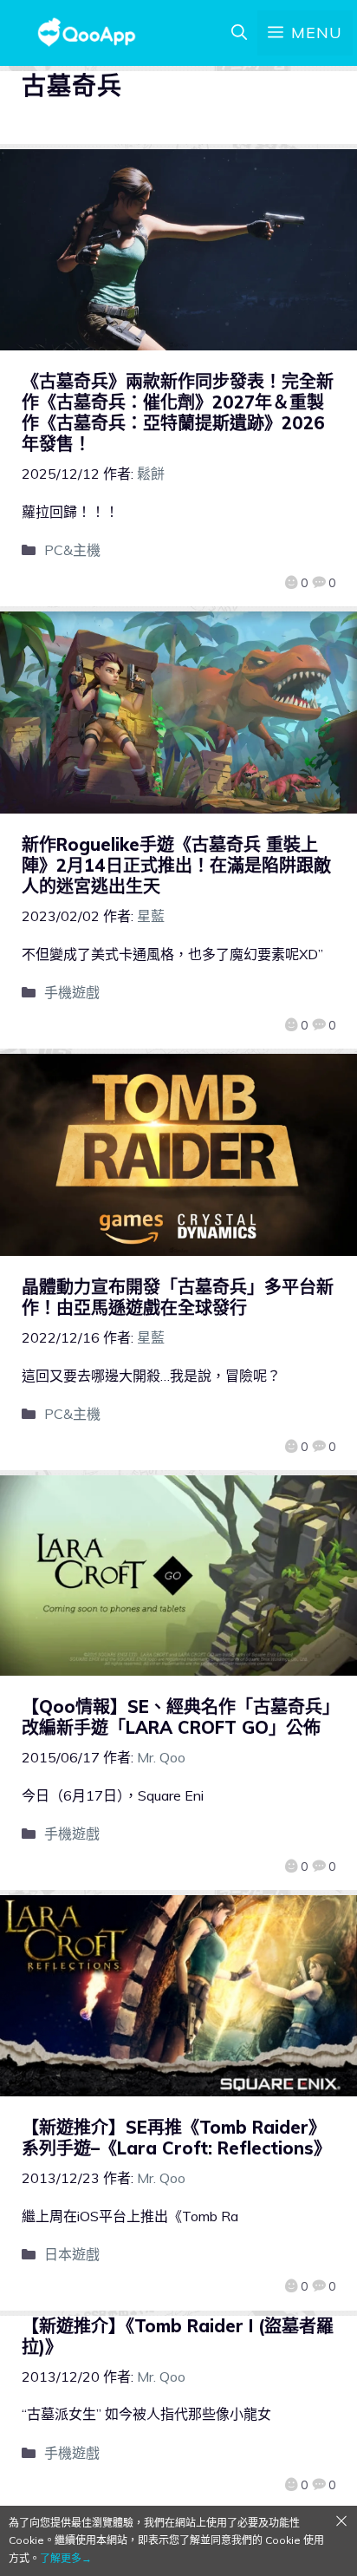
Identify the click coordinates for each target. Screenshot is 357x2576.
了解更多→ (66, 2558)
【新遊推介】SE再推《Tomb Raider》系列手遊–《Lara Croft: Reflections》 (176, 2138)
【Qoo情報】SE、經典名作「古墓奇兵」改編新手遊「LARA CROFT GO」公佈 (176, 1717)
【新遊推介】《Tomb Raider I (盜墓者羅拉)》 (178, 2336)
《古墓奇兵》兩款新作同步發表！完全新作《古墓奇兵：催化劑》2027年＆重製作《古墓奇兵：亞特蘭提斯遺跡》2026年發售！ (178, 412)
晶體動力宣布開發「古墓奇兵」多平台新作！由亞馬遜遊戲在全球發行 (178, 1297)
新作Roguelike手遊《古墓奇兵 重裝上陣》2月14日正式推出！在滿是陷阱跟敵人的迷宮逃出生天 (176, 865)
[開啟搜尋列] (239, 33)
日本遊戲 (72, 2254)
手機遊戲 (72, 992)
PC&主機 (72, 550)
